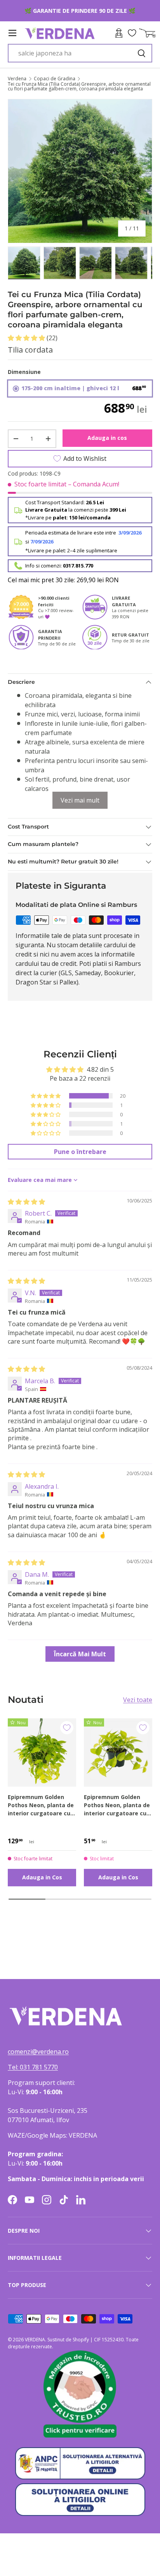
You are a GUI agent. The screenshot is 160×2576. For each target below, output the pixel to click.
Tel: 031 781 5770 (33, 2067)
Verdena (17, 79)
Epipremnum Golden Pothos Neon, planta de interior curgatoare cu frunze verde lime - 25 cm (117, 1805)
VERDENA (35, 2340)
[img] (26, 1202)
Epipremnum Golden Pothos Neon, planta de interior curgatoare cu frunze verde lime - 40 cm (41, 1805)
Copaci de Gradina (55, 79)
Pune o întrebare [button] (80, 1152)
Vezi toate (138, 1700)
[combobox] (80, 53)
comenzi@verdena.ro (38, 2052)
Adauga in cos (107, 438)
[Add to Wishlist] (67, 1728)
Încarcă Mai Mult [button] (80, 1654)
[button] (27, 338)
